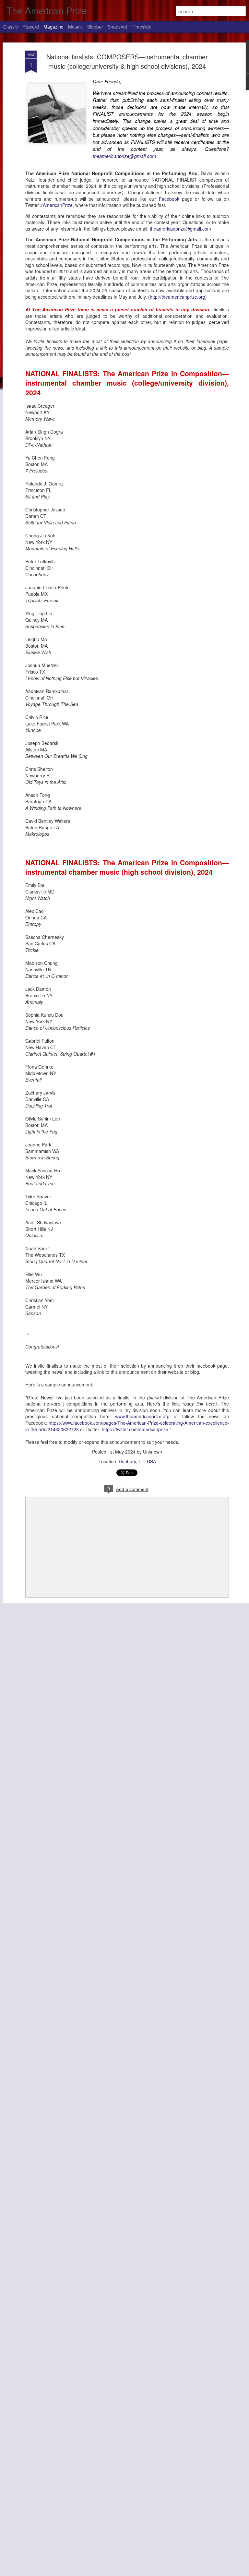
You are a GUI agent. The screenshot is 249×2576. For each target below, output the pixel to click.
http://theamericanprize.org (178, 297)
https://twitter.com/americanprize (135, 1429)
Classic (11, 27)
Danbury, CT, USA (137, 1461)
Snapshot (117, 27)
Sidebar (95, 27)
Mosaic (75, 27)
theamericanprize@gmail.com (124, 156)
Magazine (53, 27)
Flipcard (31, 27)
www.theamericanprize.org (142, 1416)
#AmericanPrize (56, 205)
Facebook (169, 199)
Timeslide (142, 27)
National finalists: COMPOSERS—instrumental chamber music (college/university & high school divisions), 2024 (127, 61)
